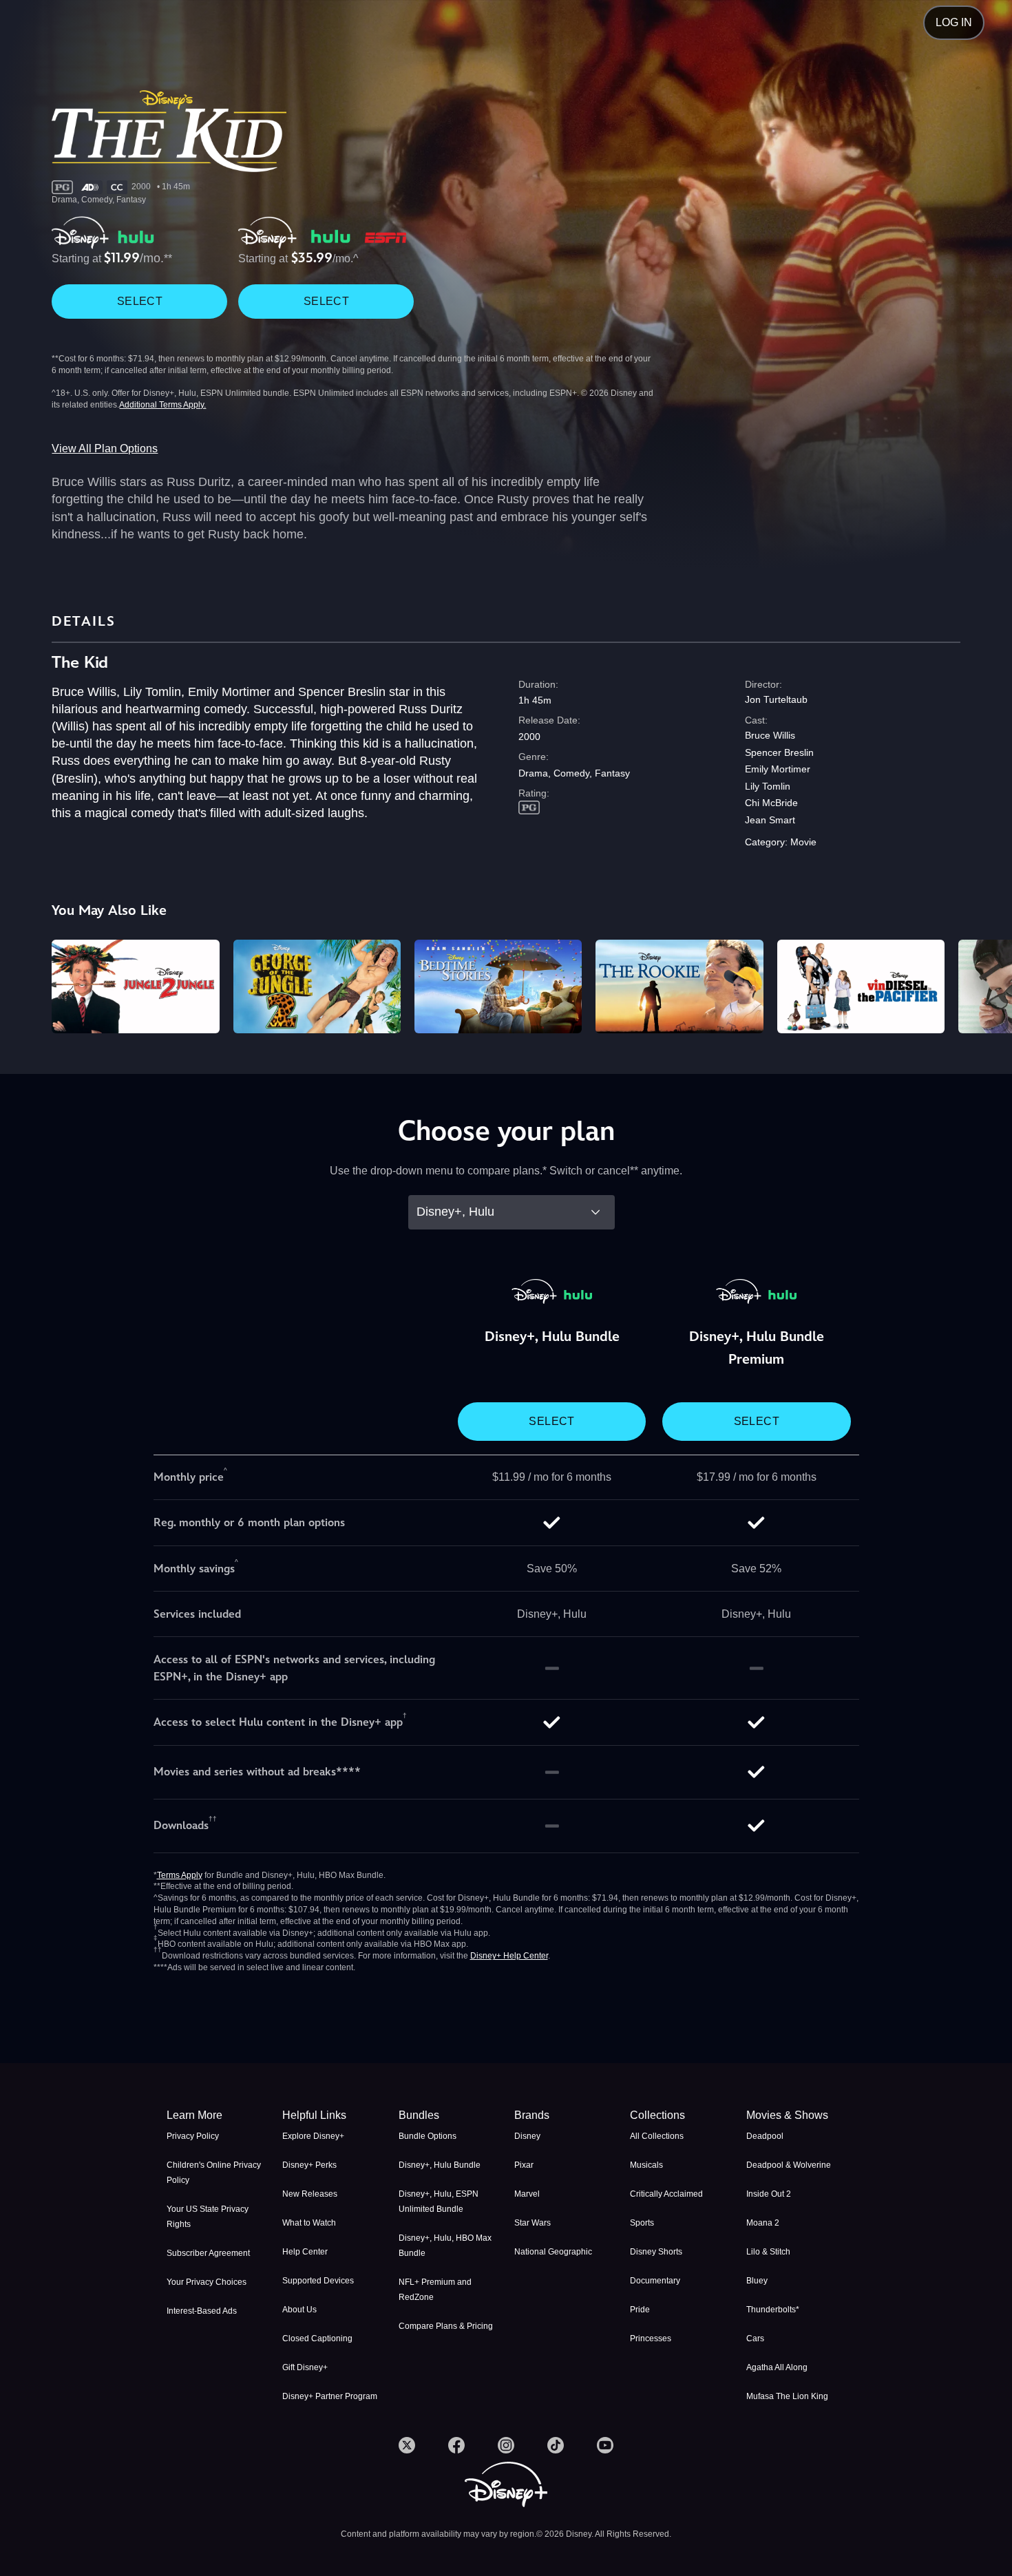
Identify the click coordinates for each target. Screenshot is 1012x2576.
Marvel (527, 2194)
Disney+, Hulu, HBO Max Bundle (445, 2246)
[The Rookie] (679, 987)
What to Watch (309, 2223)
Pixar (524, 2165)
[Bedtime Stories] (498, 987)
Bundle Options (428, 2136)
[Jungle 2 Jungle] (135, 987)
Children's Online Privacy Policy (214, 2173)
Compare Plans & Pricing (446, 2326)
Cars (755, 2339)
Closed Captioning (317, 2339)
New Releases (310, 2194)
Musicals (646, 2165)
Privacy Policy (193, 2136)
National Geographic (553, 2252)
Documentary (655, 2281)
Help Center (305, 2252)
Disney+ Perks (309, 2165)
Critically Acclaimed (666, 2194)
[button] (332, 2115)
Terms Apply (180, 1875)
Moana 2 (763, 2223)
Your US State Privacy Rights (208, 2217)
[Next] (985, 985)
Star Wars (533, 2223)
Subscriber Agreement (208, 2253)
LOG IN (954, 22)
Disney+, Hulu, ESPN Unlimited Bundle (439, 2202)
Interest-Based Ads (202, 2311)
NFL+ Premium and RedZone (435, 2290)
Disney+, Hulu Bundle (440, 2165)
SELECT (140, 301)
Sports (642, 2223)
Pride (640, 2310)
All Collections (657, 2136)
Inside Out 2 (769, 2194)
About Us (299, 2310)
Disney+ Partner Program (330, 2396)
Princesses (651, 2339)
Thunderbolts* (773, 2310)
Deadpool (765, 2136)
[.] (407, 2445)
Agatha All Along (777, 2367)
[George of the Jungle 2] (317, 987)
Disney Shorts (656, 2252)
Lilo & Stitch (768, 2252)
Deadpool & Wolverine (789, 2165)
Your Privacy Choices (207, 2282)
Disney (527, 2136)
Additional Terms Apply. (162, 405)
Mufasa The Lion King (787, 2396)
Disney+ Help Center (509, 1956)
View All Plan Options (105, 448)
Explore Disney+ (313, 2136)
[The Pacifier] (861, 987)
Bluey (757, 2281)
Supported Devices (318, 2281)
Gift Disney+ (305, 2367)
